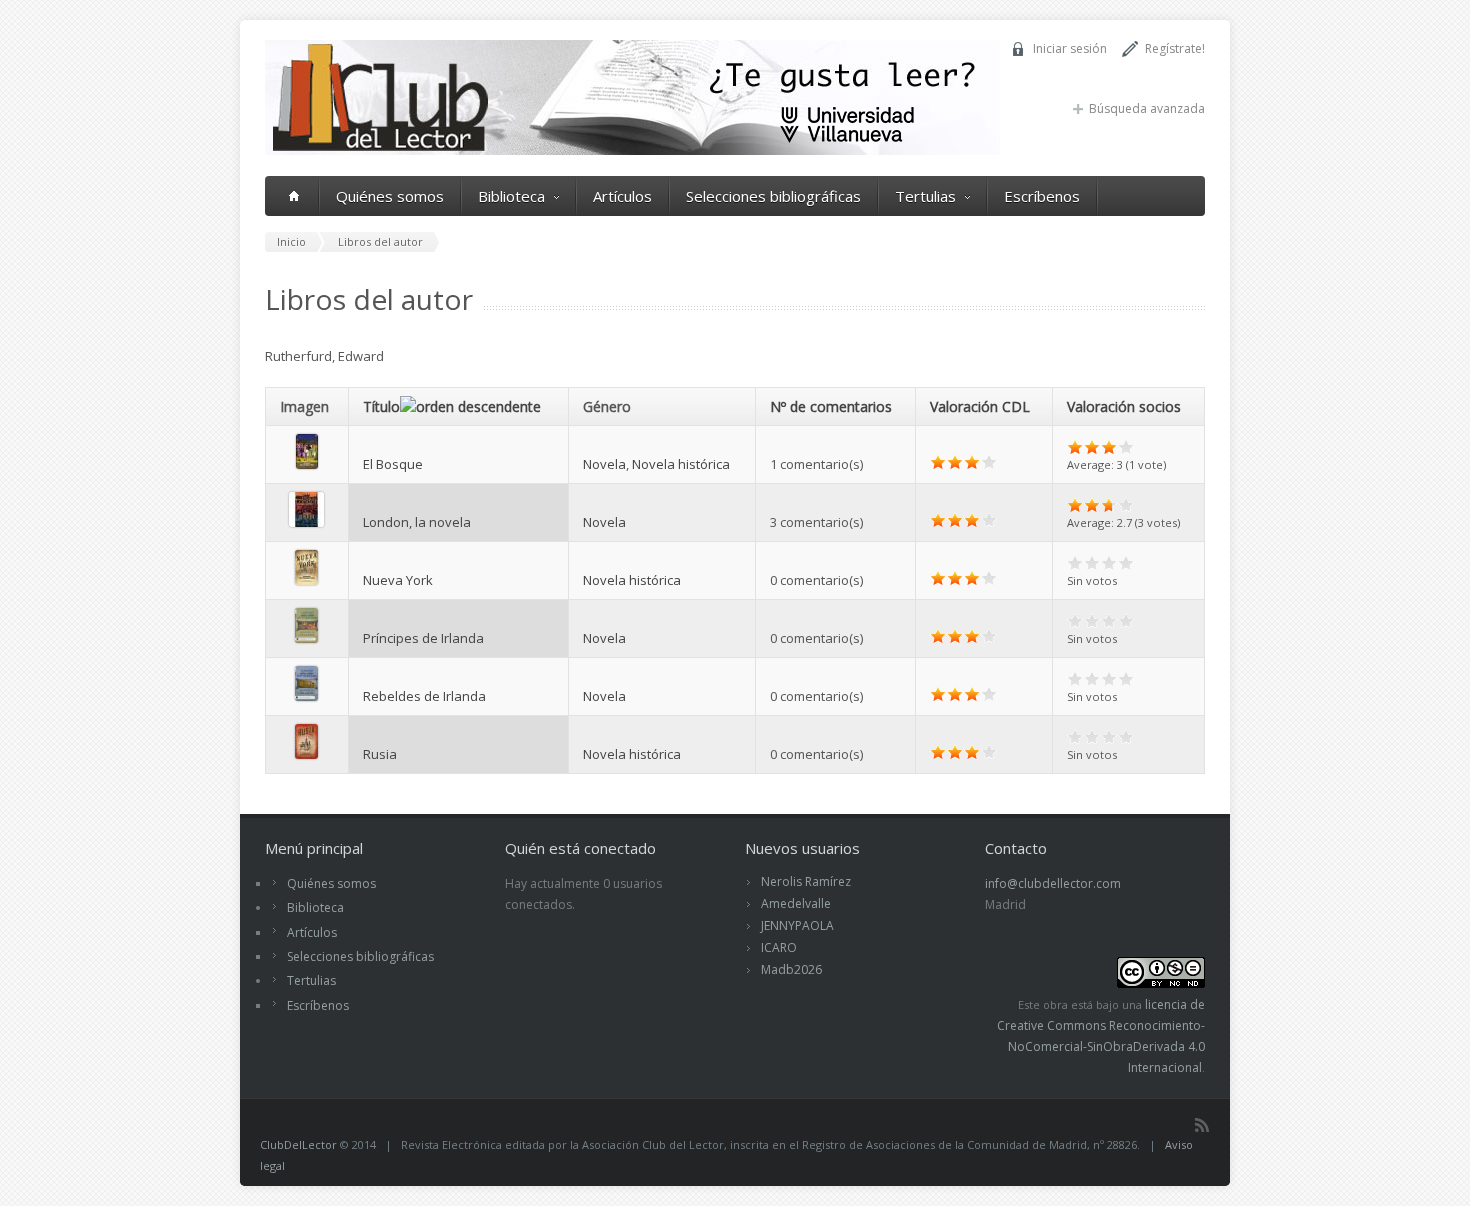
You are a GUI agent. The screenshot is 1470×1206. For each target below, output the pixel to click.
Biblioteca (511, 196)
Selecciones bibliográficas (773, 196)
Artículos (622, 196)
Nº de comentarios (831, 406)
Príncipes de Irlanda (423, 638)
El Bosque (393, 464)
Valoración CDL (980, 406)
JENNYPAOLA (797, 925)
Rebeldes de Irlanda (424, 696)
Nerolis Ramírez (806, 881)
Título (381, 406)
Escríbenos (1042, 196)
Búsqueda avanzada (1147, 108)
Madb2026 (791, 969)
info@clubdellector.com (1053, 883)
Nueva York (398, 580)
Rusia (380, 754)
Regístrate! (1175, 48)
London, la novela (417, 522)
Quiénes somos (390, 196)
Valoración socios (1124, 406)
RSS (1202, 1125)
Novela (604, 464)
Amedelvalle (796, 903)
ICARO (779, 947)
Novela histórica (681, 464)
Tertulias (925, 196)
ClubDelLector (298, 1144)
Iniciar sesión (1070, 48)
